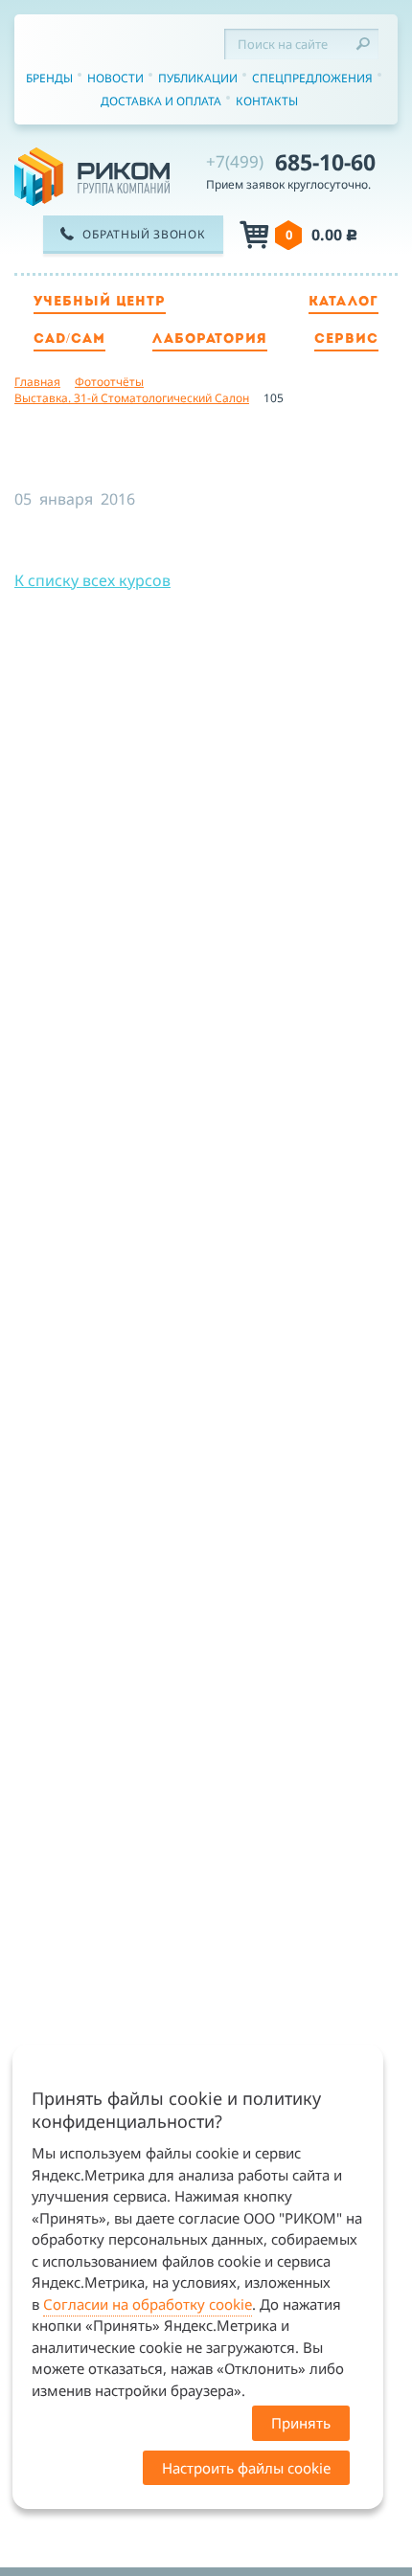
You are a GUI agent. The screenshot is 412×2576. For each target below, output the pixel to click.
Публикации (198, 78)
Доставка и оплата (161, 101)
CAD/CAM (69, 339)
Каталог (343, 302)
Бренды (49, 78)
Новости (115, 78)
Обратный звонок (144, 234)
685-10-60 (291, 162)
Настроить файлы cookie (246, 2468)
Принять (301, 2423)
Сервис (346, 339)
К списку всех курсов (92, 580)
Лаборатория (210, 339)
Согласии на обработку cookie (148, 2304)
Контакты (267, 101)
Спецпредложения (312, 78)
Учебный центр (100, 302)
